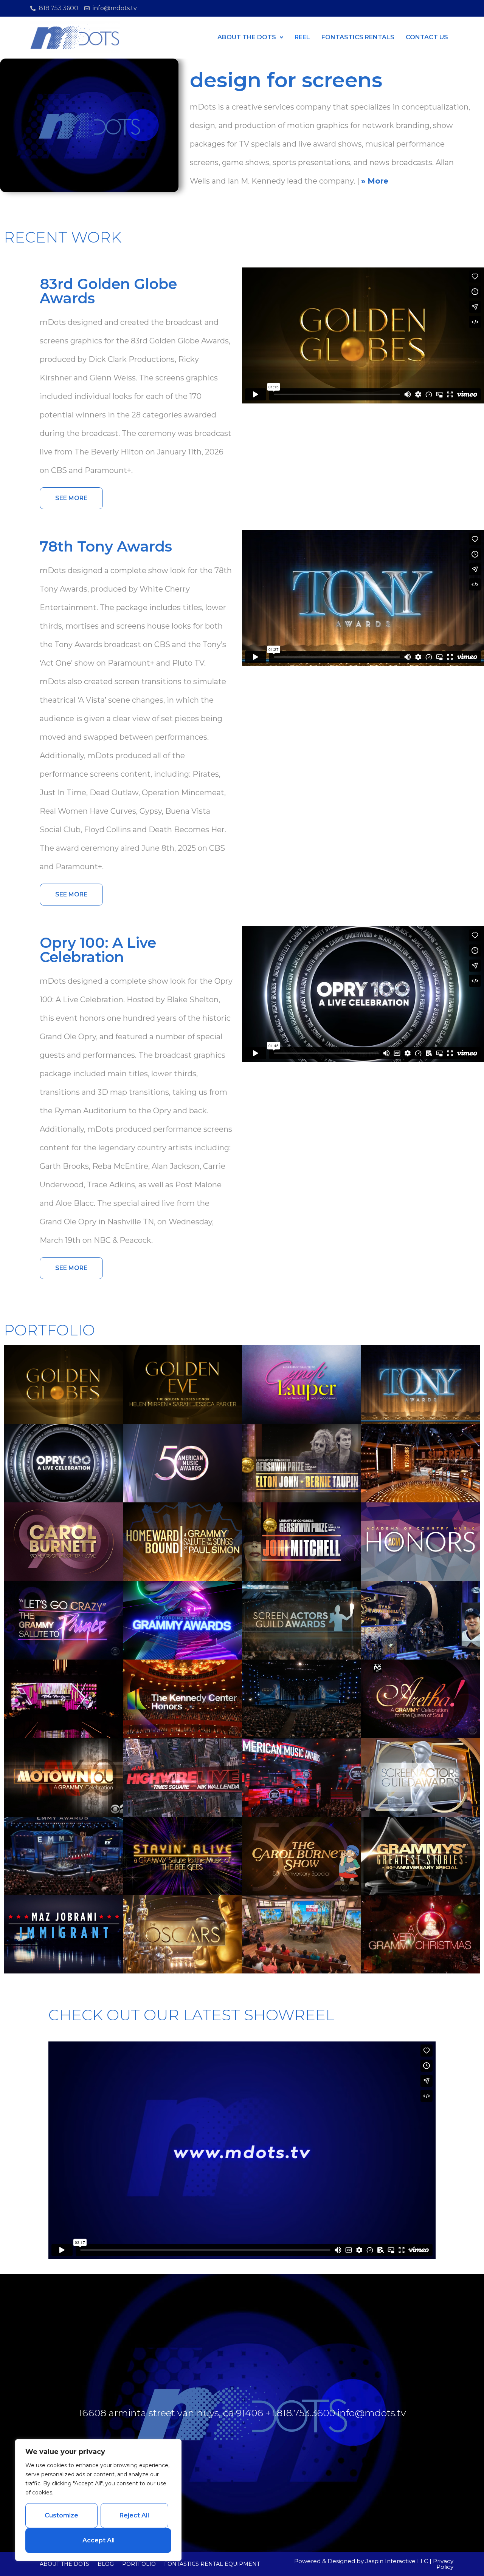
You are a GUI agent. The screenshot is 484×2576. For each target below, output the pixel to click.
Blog (106, 2564)
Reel (302, 37)
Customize (61, 2515)
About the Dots (64, 2564)
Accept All (99, 2540)
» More (375, 181)
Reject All (134, 2515)
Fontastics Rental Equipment (212, 2564)
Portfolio (139, 2564)
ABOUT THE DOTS (247, 37)
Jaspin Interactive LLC (397, 2561)
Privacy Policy (443, 2564)
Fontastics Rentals (358, 37)
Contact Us (427, 37)
